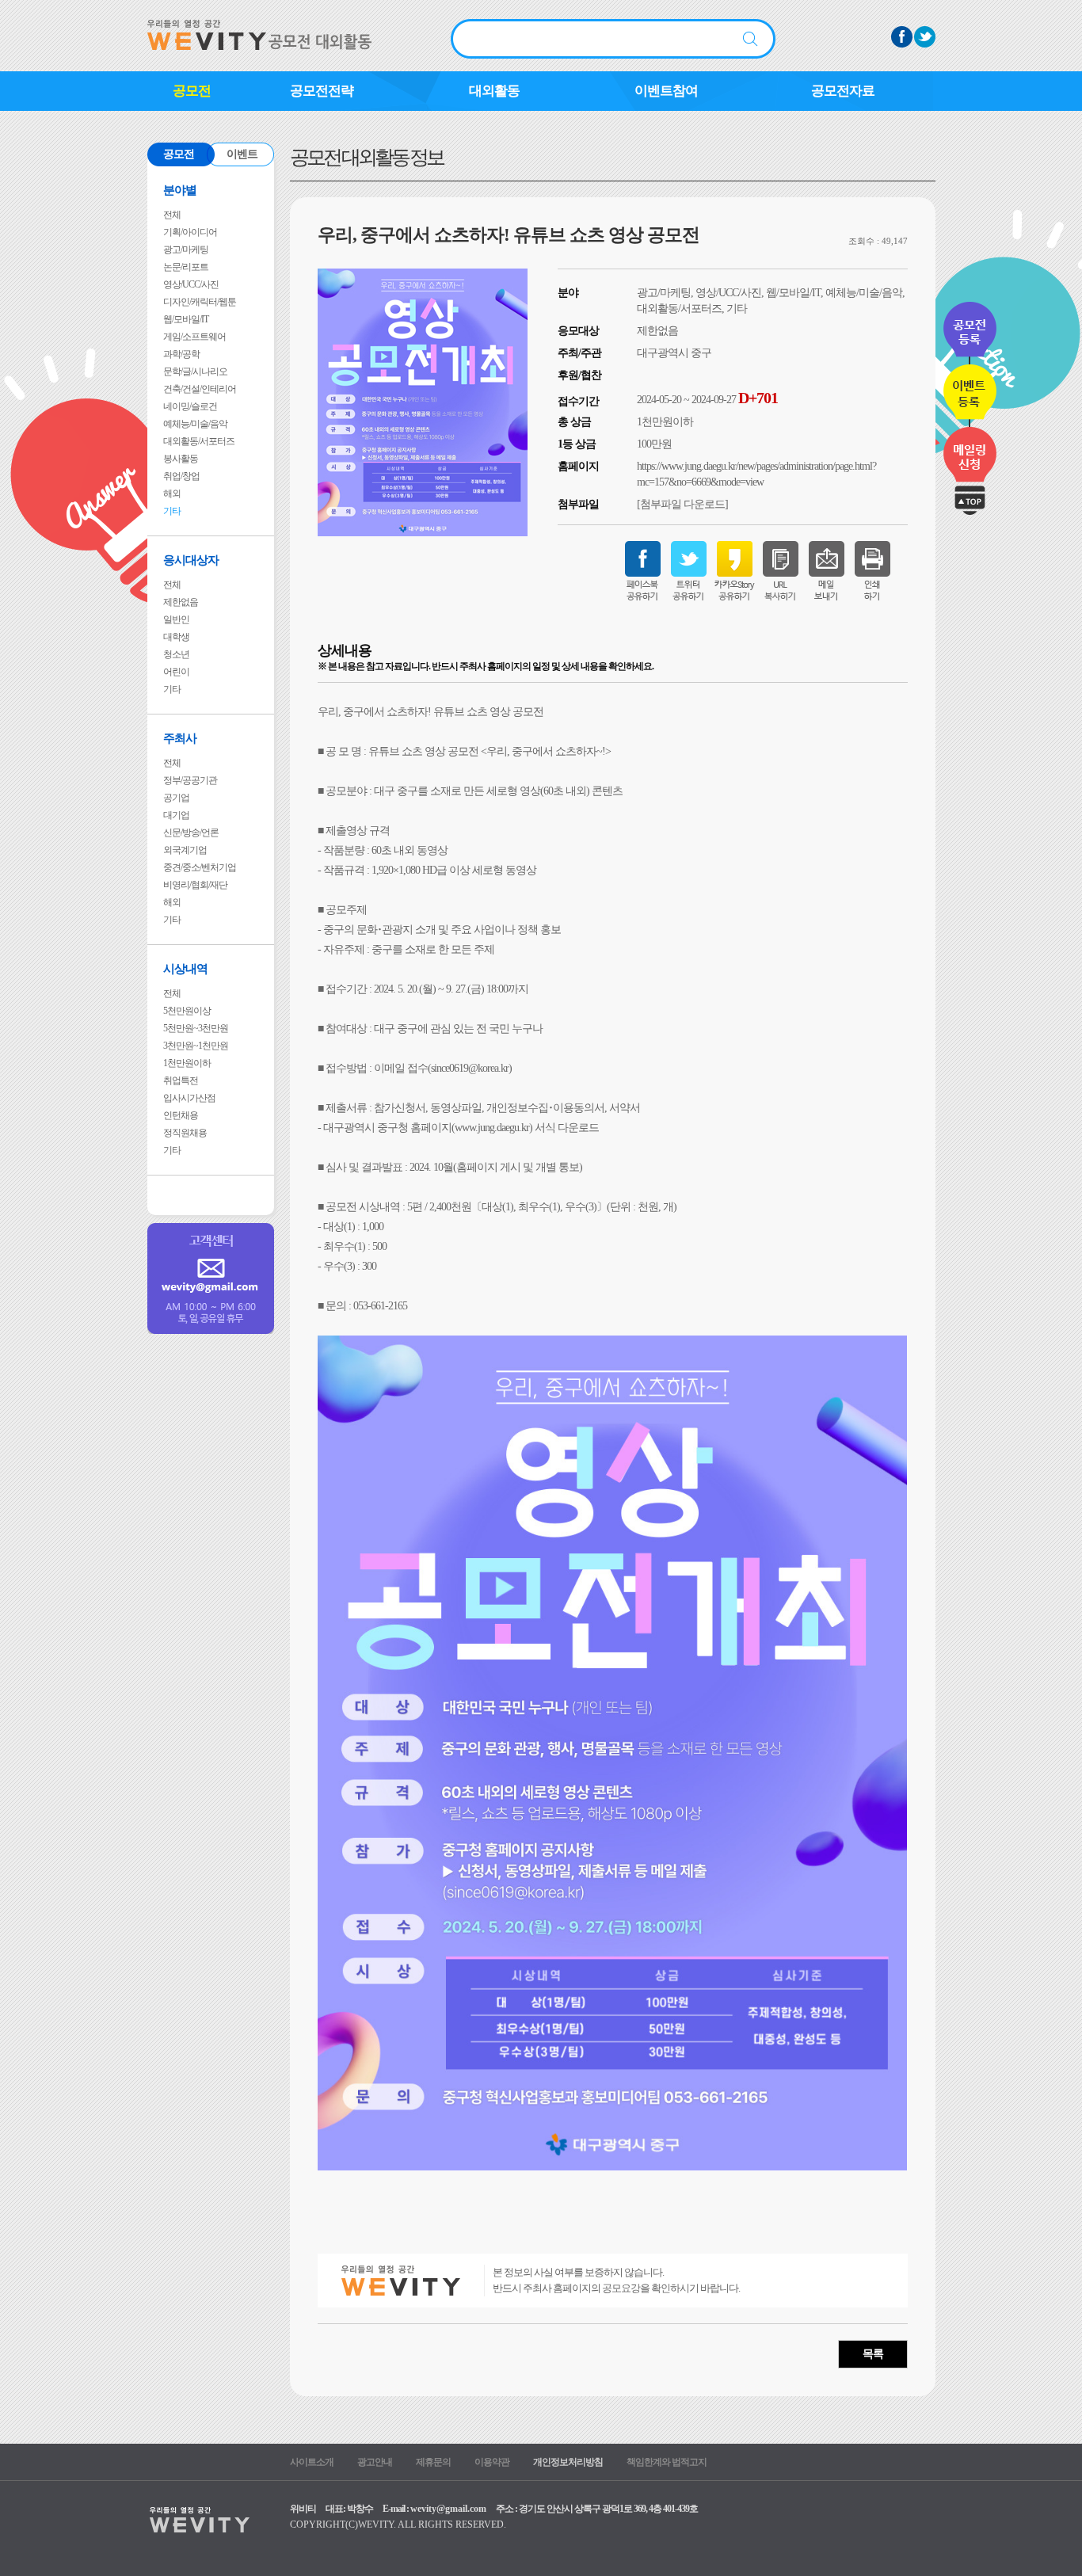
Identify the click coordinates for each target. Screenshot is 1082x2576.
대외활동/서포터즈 (199, 441)
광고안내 (375, 2462)
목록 (873, 2354)
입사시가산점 (189, 1098)
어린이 (176, 672)
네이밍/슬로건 (190, 406)
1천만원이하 (187, 1063)
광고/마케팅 (186, 250)
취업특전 (181, 1080)
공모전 (192, 91)
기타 (172, 511)
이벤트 (242, 154)
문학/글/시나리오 (195, 372)
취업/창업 (181, 476)
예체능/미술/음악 (195, 424)
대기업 (176, 815)
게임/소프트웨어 (194, 337)
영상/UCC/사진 (191, 284)
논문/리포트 (186, 267)
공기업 (176, 798)
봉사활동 (181, 459)
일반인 (176, 619)
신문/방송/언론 (191, 833)
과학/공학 (181, 354)
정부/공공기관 (190, 780)
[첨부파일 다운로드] (682, 504)
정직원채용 (185, 1133)
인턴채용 (181, 1115)
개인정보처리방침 (568, 2462)
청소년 (176, 654)
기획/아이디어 (190, 232)
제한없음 (181, 602)
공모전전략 (322, 91)
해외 (172, 493)
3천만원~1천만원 (196, 1046)
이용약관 (492, 2462)
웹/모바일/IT (186, 319)
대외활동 (494, 91)
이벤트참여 (666, 91)
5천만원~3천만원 (196, 1028)
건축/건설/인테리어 (200, 389)
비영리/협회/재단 (195, 885)
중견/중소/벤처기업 (200, 867)
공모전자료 (843, 91)
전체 (172, 215)
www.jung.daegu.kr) (493, 1128)
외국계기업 (185, 850)
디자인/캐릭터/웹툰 (200, 302)
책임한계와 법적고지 (667, 2462)
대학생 (176, 637)
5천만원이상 (187, 1011)
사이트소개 (312, 2462)
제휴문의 (433, 2462)
